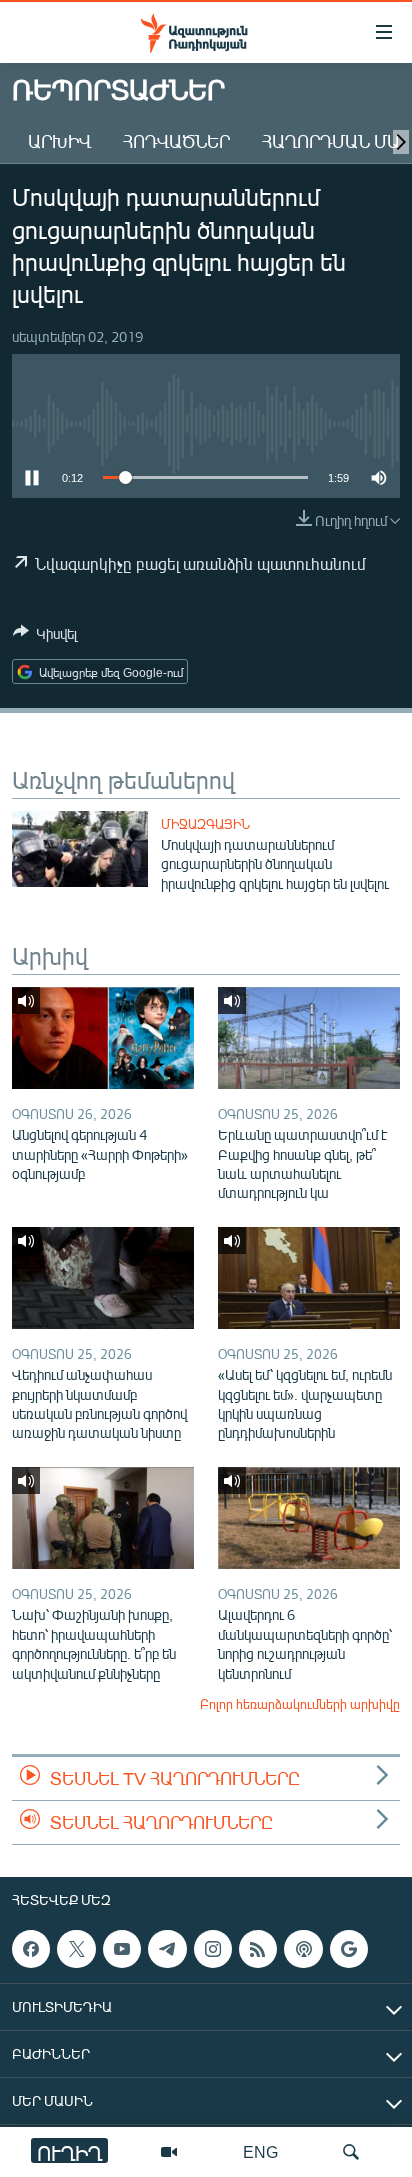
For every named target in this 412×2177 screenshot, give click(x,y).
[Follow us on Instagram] (213, 1949)
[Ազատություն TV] (169, 2152)
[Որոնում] (351, 2152)
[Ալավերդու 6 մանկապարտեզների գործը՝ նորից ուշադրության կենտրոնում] (309, 1518)
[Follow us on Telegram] (167, 1949)
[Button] (45, 637)
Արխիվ (59, 141)
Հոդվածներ (176, 141)
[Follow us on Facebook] (31, 1949)
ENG (260, 2151)
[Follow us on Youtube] (122, 1949)
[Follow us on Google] (349, 1949)
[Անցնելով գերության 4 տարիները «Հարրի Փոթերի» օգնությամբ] (103, 1038)
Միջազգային (205, 824)
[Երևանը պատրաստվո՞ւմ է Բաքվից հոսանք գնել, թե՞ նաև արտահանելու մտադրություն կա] (309, 1038)
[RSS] (258, 1949)
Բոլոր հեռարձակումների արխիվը (300, 1704)
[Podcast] (303, 1949)
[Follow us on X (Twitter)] (76, 1949)
